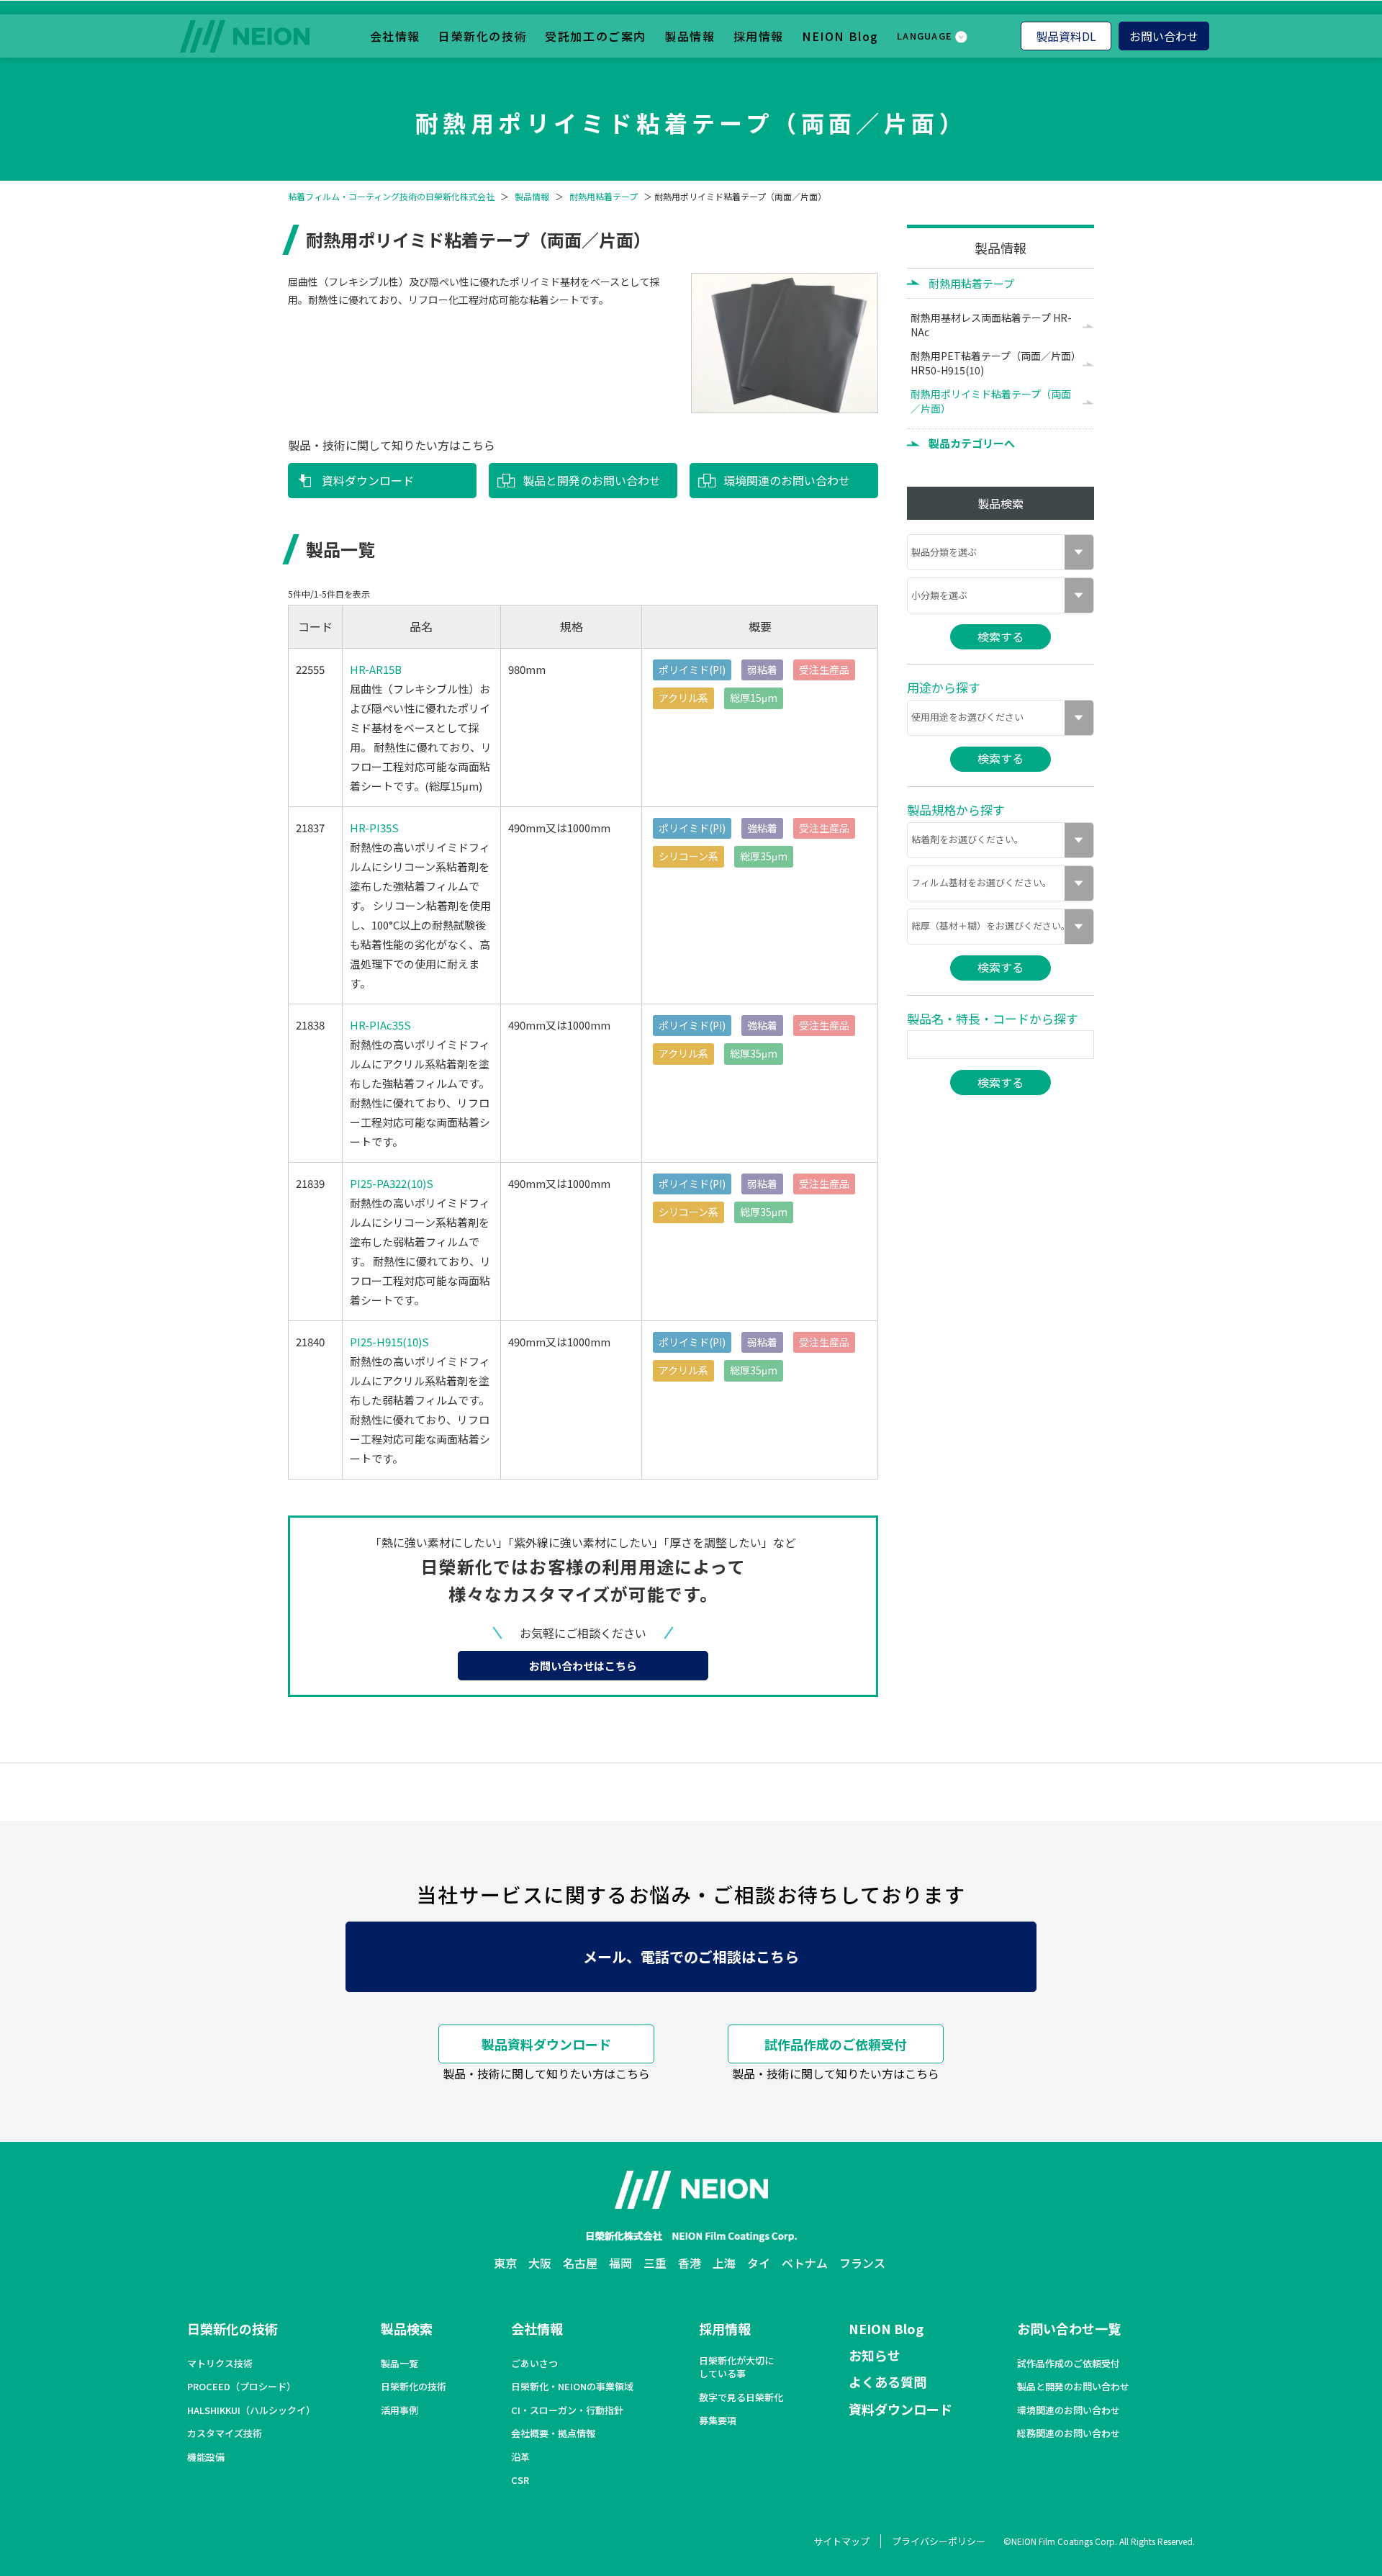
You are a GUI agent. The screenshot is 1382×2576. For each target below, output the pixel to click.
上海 (724, 2263)
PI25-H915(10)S (389, 1342)
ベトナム (805, 2263)
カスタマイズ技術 (225, 2433)
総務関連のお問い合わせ (1069, 2433)
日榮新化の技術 (483, 36)
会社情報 (395, 36)
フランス (862, 2263)
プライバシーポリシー (939, 2541)
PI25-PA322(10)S (392, 1183)
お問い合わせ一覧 (1069, 2328)
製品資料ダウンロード (546, 2044)
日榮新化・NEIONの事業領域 (572, 2387)
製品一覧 (399, 2364)
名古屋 (580, 2263)
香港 (690, 2263)
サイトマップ (841, 2541)
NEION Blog (840, 36)
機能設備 (206, 2457)
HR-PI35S (374, 828)
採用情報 (759, 36)
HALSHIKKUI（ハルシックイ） (251, 2410)
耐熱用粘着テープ (604, 197)
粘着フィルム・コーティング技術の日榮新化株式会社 (391, 197)
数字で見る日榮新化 (741, 2397)
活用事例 (399, 2410)
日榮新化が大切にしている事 (736, 2367)
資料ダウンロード (368, 480)
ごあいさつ (534, 2364)
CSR (520, 2480)
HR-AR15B (376, 669)
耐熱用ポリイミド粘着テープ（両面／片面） (991, 401)
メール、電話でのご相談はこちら (691, 1956)
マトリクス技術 (220, 2364)
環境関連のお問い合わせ (787, 480)
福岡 (620, 2263)
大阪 (540, 2263)
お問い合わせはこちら (583, 1666)
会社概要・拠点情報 (553, 2433)
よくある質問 (888, 2382)
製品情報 (690, 36)
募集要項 (718, 2420)
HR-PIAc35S (380, 1025)
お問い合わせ (1164, 36)
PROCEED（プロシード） (241, 2387)
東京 (505, 2263)
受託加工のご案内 (596, 36)
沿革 (520, 2457)
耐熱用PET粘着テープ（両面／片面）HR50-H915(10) (993, 363)
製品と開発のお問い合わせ (592, 480)
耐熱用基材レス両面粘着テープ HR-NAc (991, 325)
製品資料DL (1066, 36)
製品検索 (407, 2328)
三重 (655, 2263)
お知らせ (875, 2355)
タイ (759, 2263)
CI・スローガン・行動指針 (567, 2410)
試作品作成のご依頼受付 (836, 2044)
